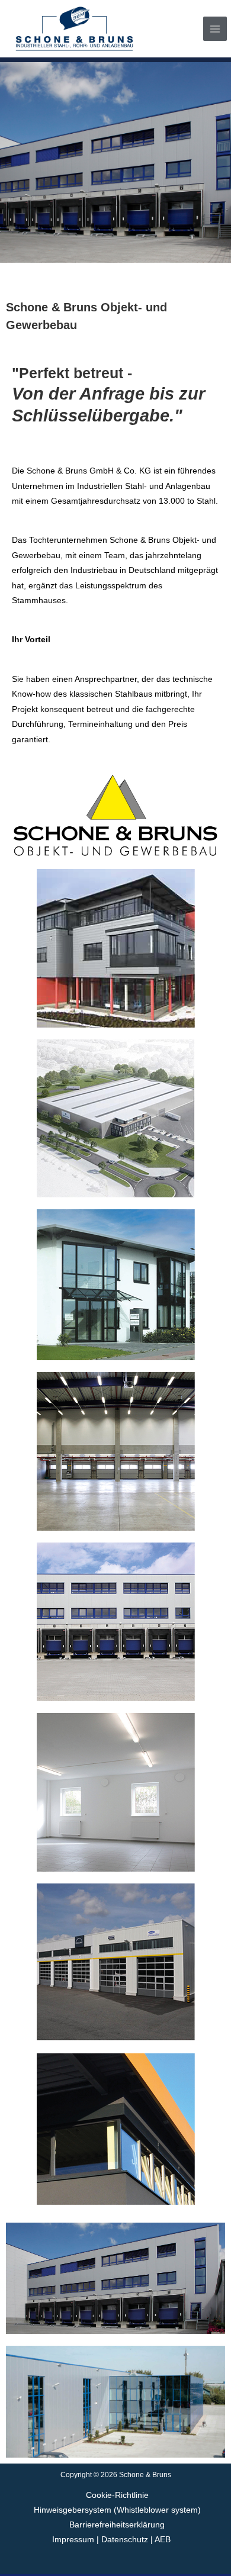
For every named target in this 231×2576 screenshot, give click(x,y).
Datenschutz (125, 2540)
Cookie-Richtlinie (117, 2495)
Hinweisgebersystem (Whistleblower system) (117, 2510)
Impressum (74, 2540)
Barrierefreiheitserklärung (117, 2525)
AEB (163, 2540)
